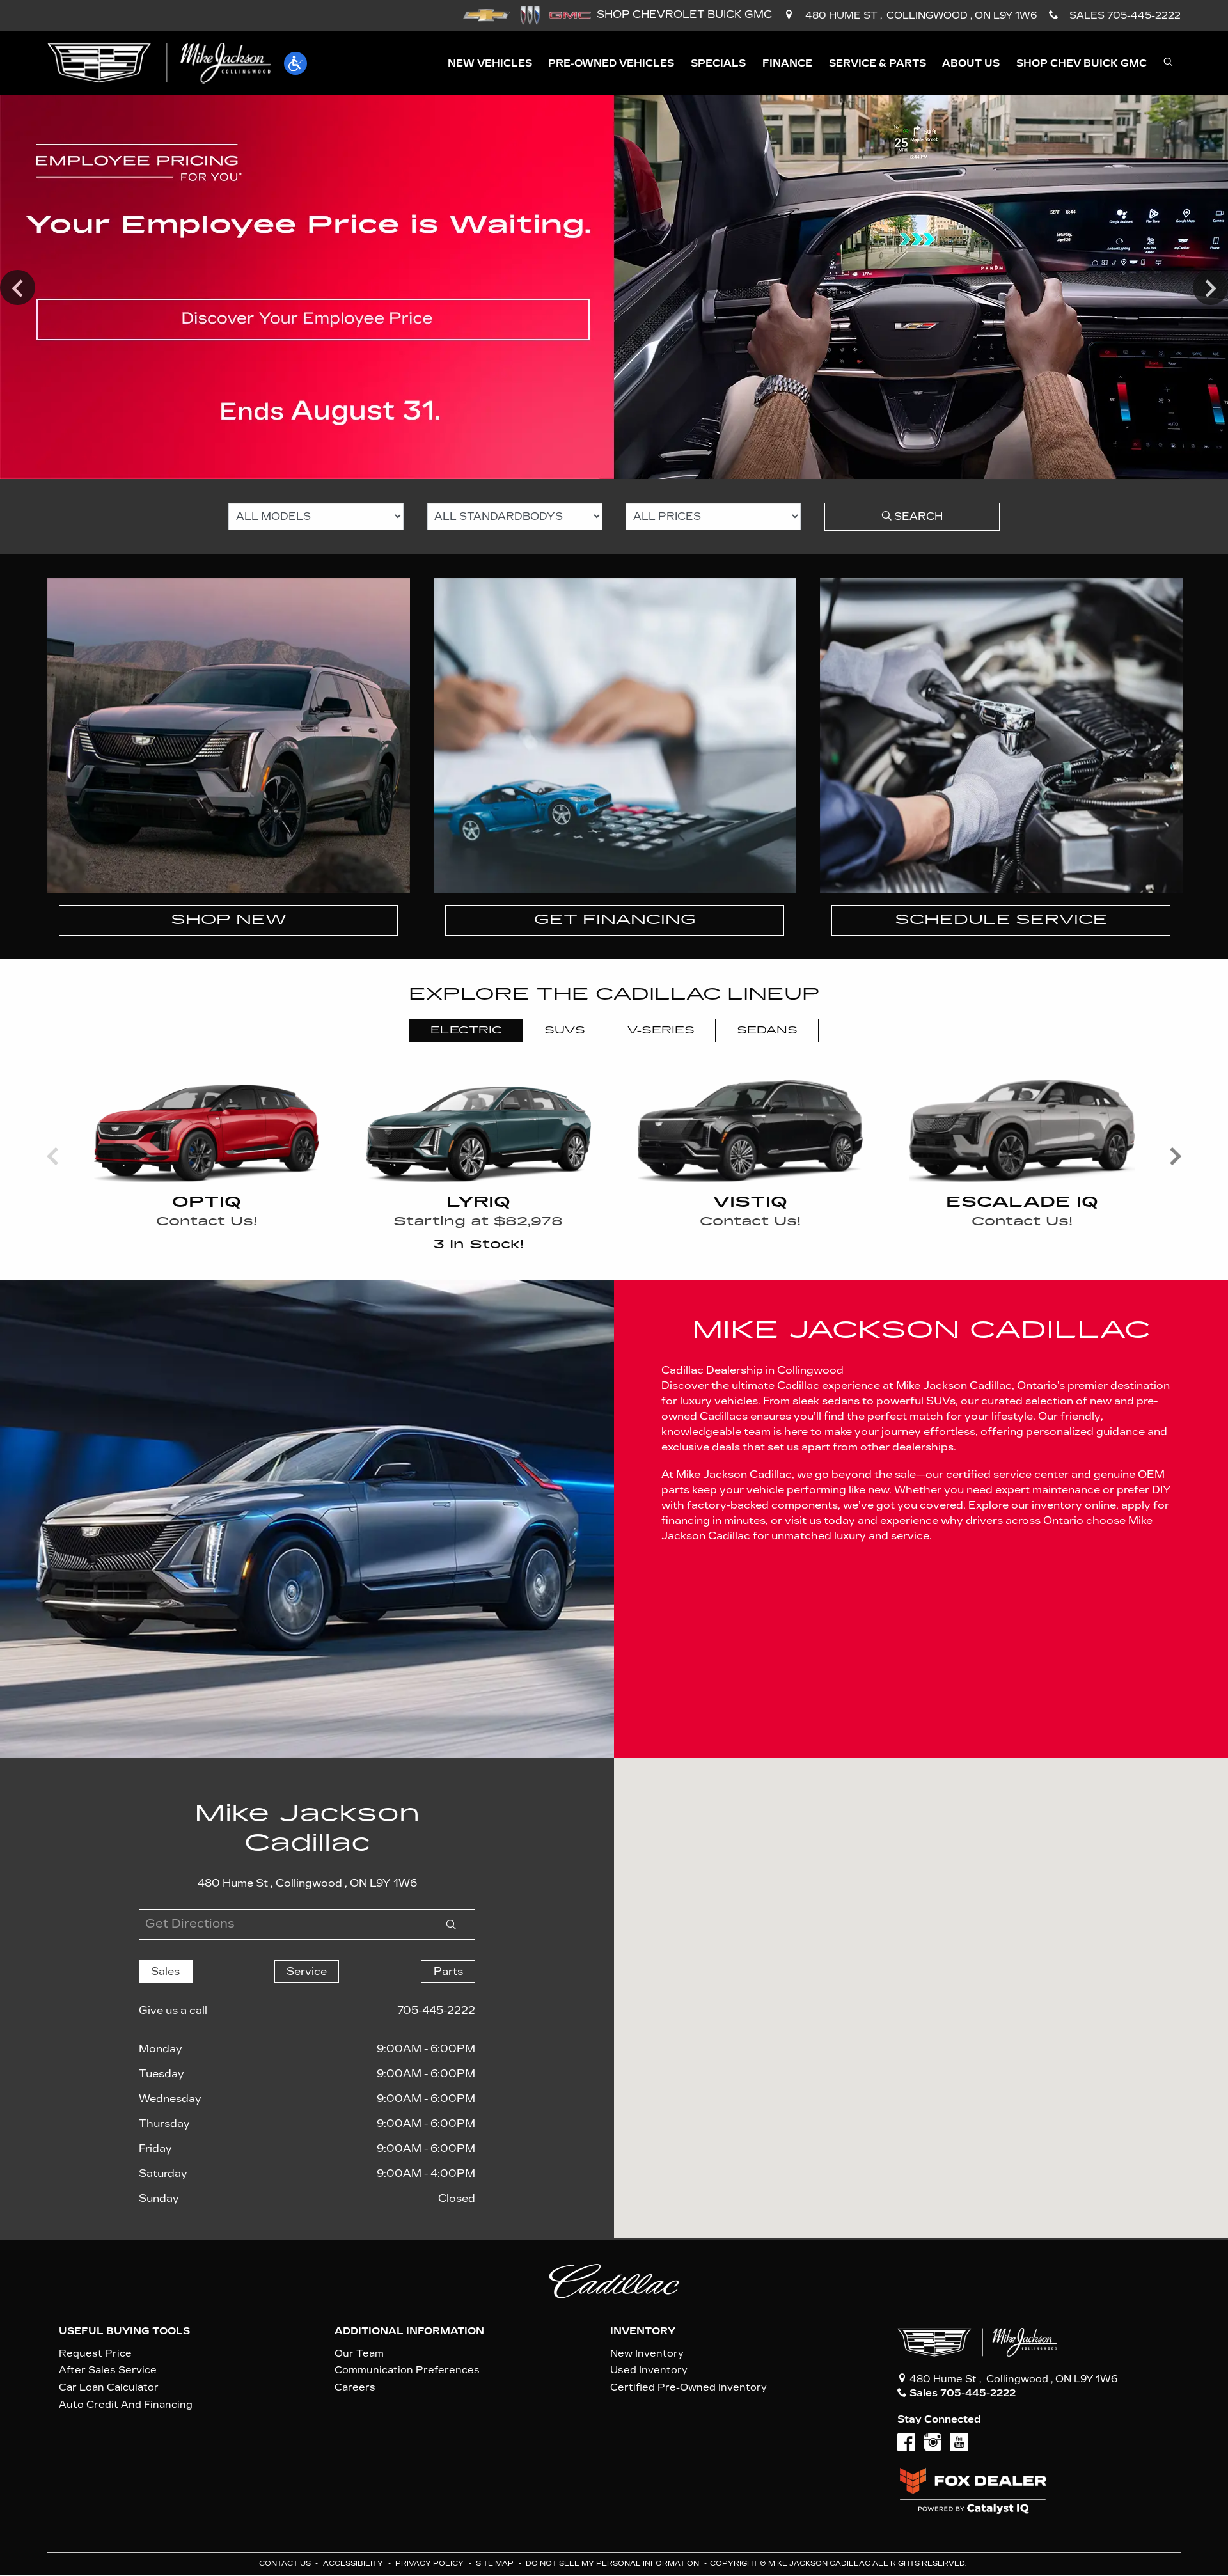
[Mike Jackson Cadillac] (159, 62)
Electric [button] (466, 1030)
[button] (295, 63)
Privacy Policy (430, 2564)
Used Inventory (649, 2370)
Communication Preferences (407, 2370)
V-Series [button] (661, 1030)
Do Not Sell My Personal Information (613, 2564)
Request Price (95, 2353)
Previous (18, 287)
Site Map (496, 2564)
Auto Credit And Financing (126, 2405)
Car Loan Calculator (109, 2387)
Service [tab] (307, 1971)
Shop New (229, 920)
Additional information (409, 2331)
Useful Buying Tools (124, 2331)
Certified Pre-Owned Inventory (689, 2387)
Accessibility (354, 2564)
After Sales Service (108, 2370)
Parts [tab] (448, 1971)
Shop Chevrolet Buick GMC (684, 14)
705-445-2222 (436, 2010)
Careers (355, 2387)
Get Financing (615, 920)
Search (917, 516)
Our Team (359, 2353)
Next (1210, 287)
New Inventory (647, 2353)
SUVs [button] (565, 1030)
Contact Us (286, 2564)
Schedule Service (1001, 920)
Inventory (643, 2331)
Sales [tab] (165, 1971)
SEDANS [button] (767, 1030)
